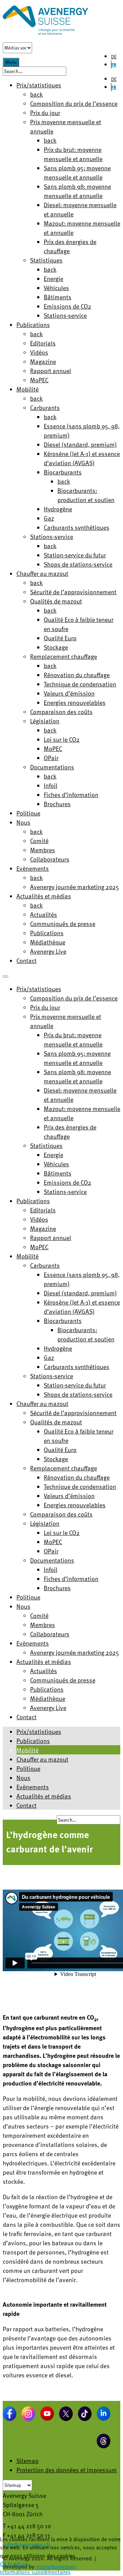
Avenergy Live (48, 951)
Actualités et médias (44, 896)
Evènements (33, 868)
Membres (43, 850)
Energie (53, 278)
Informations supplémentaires (35, 2572)
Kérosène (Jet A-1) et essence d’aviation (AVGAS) (82, 458)
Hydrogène (58, 509)
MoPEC (39, 380)
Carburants (45, 407)
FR (114, 65)
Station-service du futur (75, 555)
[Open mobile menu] (5, 977)
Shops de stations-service (78, 564)
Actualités (44, 914)
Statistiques (46, 260)
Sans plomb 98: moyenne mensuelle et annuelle (77, 191)
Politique (28, 813)
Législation (45, 721)
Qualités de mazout (56, 601)
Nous (23, 822)
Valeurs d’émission (69, 693)
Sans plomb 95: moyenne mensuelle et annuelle (77, 172)
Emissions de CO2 (67, 306)
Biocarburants (63, 472)
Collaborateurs (50, 859)
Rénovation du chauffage (77, 675)
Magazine (43, 361)
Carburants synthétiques (77, 527)
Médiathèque (48, 942)
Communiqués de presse (63, 923)
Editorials (43, 343)
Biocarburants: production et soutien (86, 495)
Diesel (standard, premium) (80, 444)
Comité (39, 841)
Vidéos (39, 352)
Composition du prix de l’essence (74, 103)
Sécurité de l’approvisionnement (73, 592)
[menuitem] (39, 989)
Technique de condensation (80, 684)
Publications (33, 324)
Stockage (56, 647)
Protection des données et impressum (67, 2470)
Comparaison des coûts (61, 711)
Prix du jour (45, 112)
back (36, 94)
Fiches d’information (71, 794)
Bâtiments (58, 297)
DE (114, 56)
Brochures (57, 804)
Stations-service (65, 315)
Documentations (52, 767)
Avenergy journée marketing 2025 (74, 887)
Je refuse (18, 2564)
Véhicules (56, 288)
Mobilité (28, 389)
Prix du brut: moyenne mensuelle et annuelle (73, 154)
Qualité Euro (60, 638)
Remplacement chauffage (64, 656)
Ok (3, 2564)
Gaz (49, 518)
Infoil (51, 785)
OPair (51, 758)
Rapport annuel (51, 371)
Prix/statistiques (39, 1731)
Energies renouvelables (75, 702)
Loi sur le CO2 (62, 739)
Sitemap (28, 2460)
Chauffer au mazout (42, 573)
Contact (26, 960)
